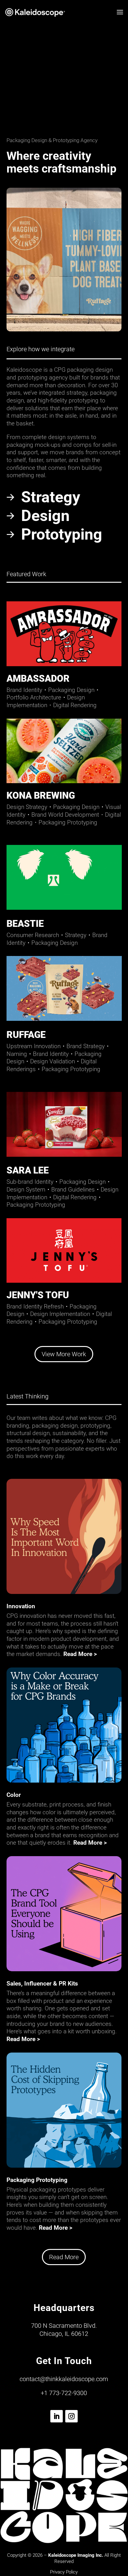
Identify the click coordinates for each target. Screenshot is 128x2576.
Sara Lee (28, 1170)
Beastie (25, 924)
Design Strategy (27, 807)
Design (45, 516)
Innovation (21, 1606)
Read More (64, 2257)
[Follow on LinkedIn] (57, 2416)
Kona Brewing (41, 795)
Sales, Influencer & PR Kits (42, 1984)
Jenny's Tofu (38, 1295)
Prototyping (62, 534)
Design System (26, 1189)
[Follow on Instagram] (71, 2416)
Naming (17, 1054)
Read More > (80, 1654)
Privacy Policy (64, 2572)
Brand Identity (24, 690)
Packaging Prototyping (68, 822)
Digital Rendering (75, 705)
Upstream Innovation (34, 1046)
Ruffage (26, 1035)
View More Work (64, 1354)
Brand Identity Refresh (35, 1306)
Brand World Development (68, 815)
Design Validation (53, 1061)
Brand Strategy (86, 1046)
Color (14, 1795)
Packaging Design (71, 690)
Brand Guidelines (73, 1189)
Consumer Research (33, 935)
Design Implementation (46, 701)
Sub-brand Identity (30, 1182)
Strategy (51, 497)
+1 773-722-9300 (64, 2393)
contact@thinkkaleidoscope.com (64, 2379)
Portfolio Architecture (34, 697)
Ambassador (38, 678)
